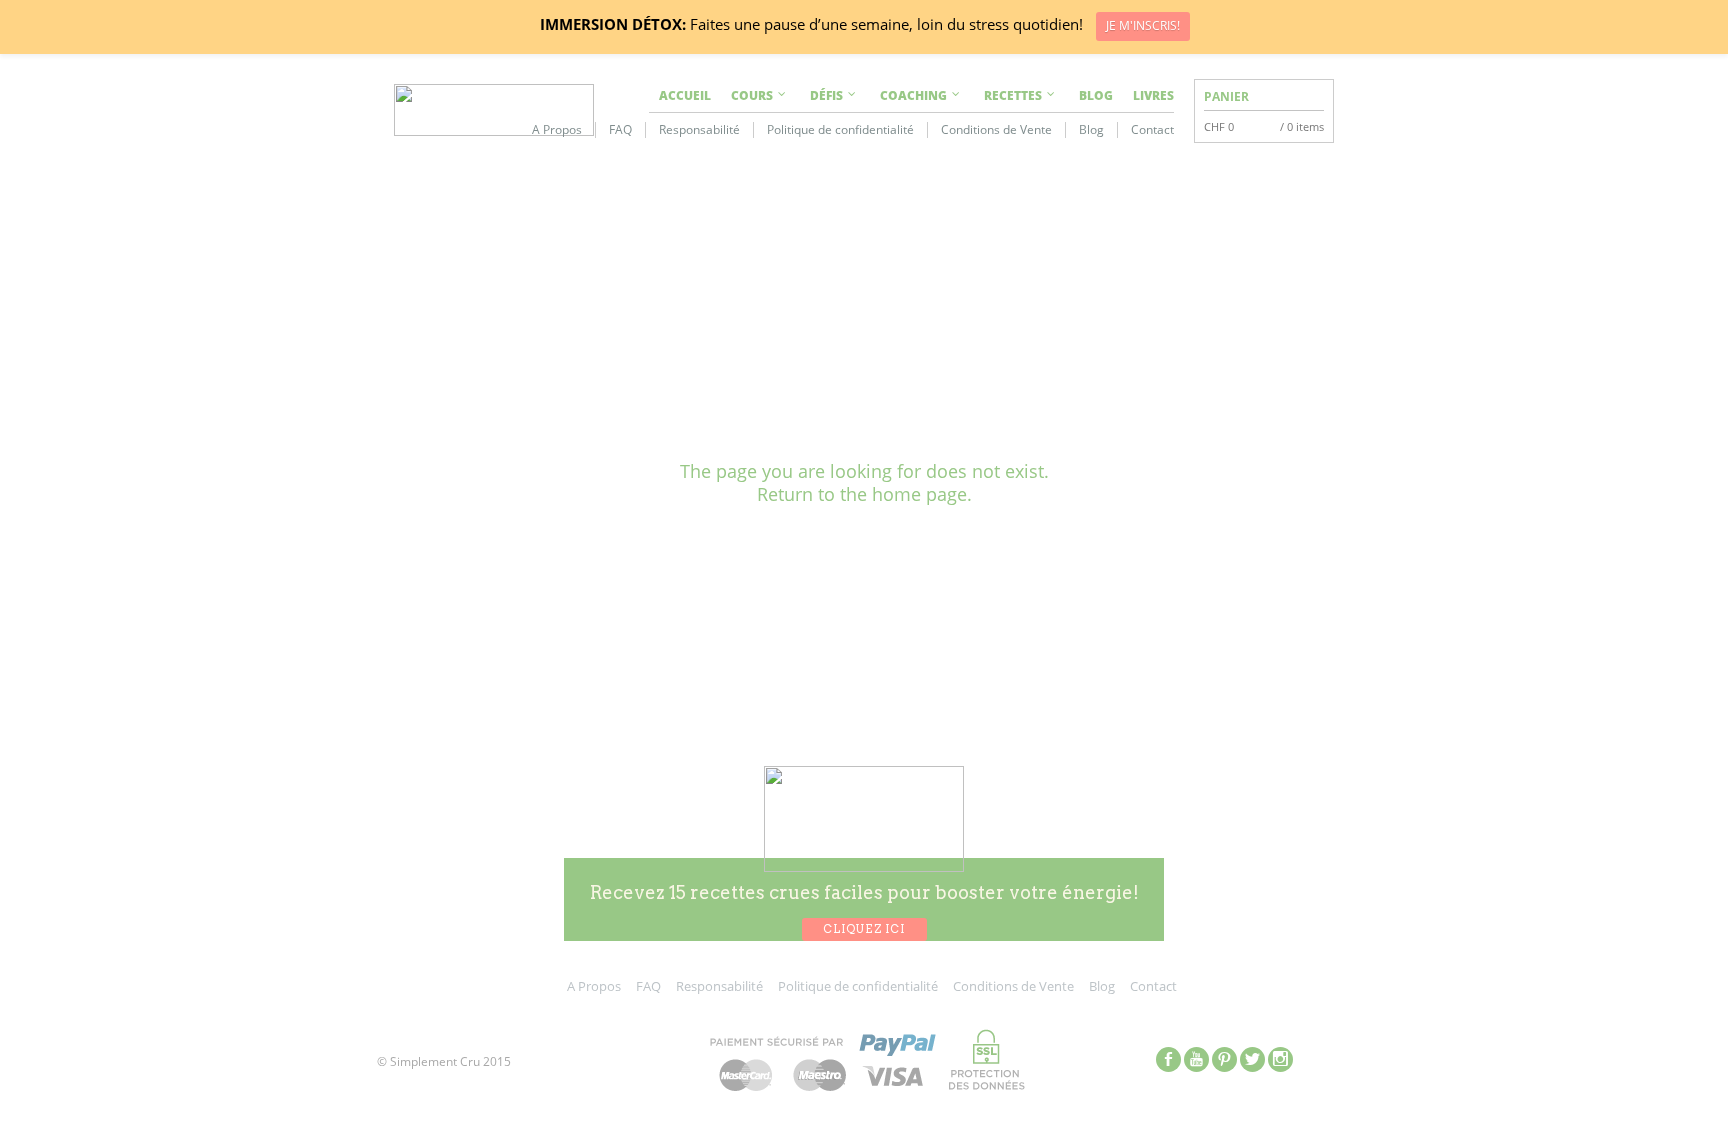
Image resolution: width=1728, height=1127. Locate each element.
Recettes (1013, 95)
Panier (1226, 96)
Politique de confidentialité (840, 130)
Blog (1096, 95)
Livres (1153, 95)
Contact (1152, 130)
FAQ (620, 130)
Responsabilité (699, 130)
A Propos (557, 130)
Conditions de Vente (996, 130)
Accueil (685, 95)
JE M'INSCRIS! (1143, 25)
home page (919, 494)
